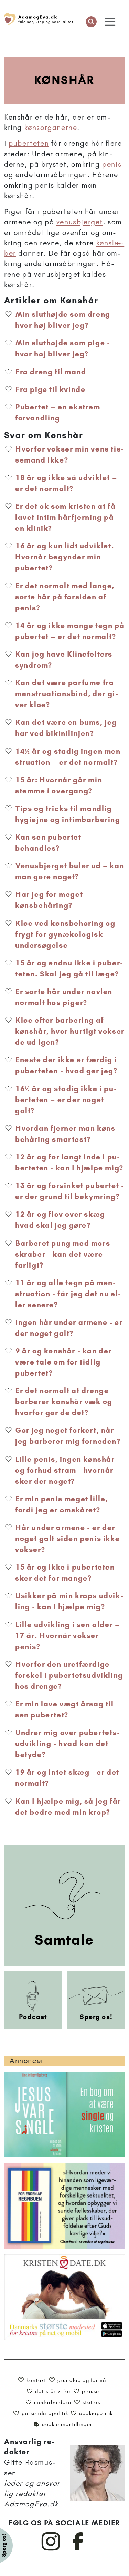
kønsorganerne (51, 127)
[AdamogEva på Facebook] (78, 2549)
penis (112, 164)
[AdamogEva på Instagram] (51, 2549)
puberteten (29, 143)
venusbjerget (80, 222)
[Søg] (91, 22)
